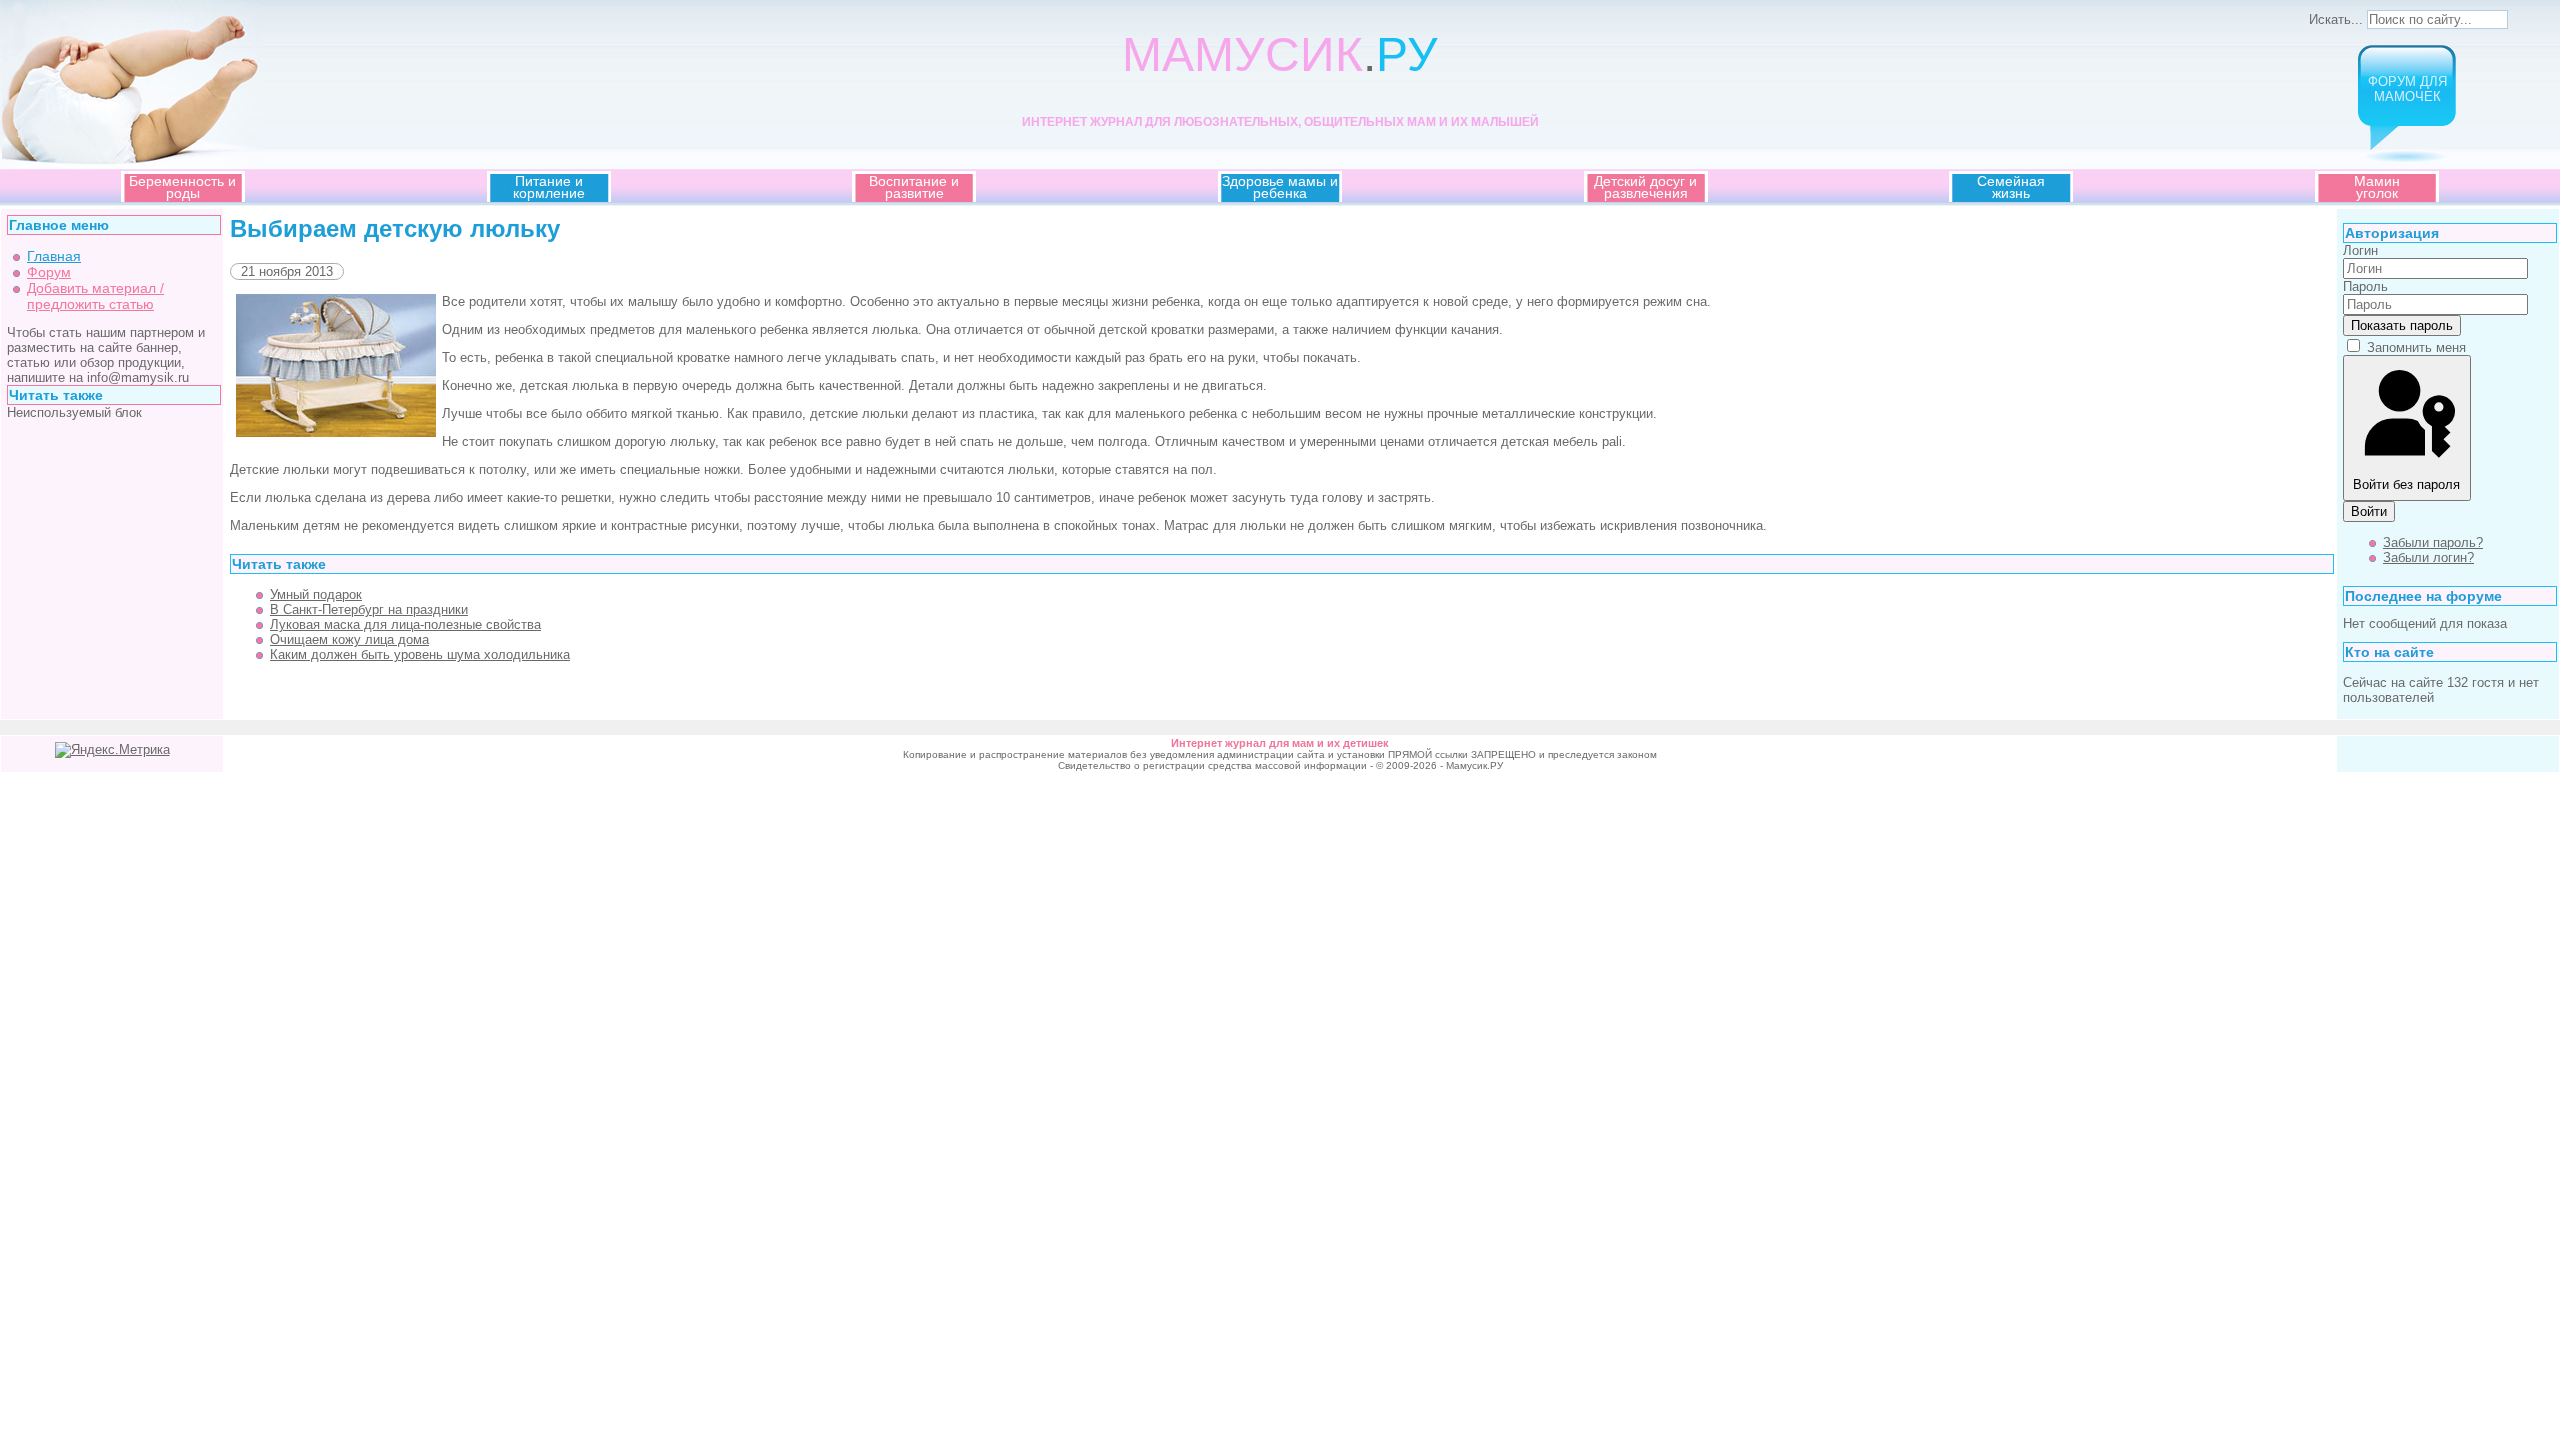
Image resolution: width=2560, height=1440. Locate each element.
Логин (2360, 250)
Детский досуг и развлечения (1645, 187)
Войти (2369, 511)
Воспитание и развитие (914, 187)
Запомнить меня (2416, 347)
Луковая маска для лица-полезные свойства (405, 624)
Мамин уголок (2377, 187)
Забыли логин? (2428, 557)
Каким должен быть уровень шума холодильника (420, 654)
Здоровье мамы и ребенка (1280, 187)
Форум (49, 272)
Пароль (2365, 286)
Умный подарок (316, 594)
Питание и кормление (549, 187)
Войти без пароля (2406, 484)
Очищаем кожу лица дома (349, 639)
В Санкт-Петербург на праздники (369, 609)
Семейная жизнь (2011, 187)
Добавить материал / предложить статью (95, 296)
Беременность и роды (182, 187)
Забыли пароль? (2433, 542)
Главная (54, 256)
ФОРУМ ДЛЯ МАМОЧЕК (2407, 89)
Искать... (2336, 19)
